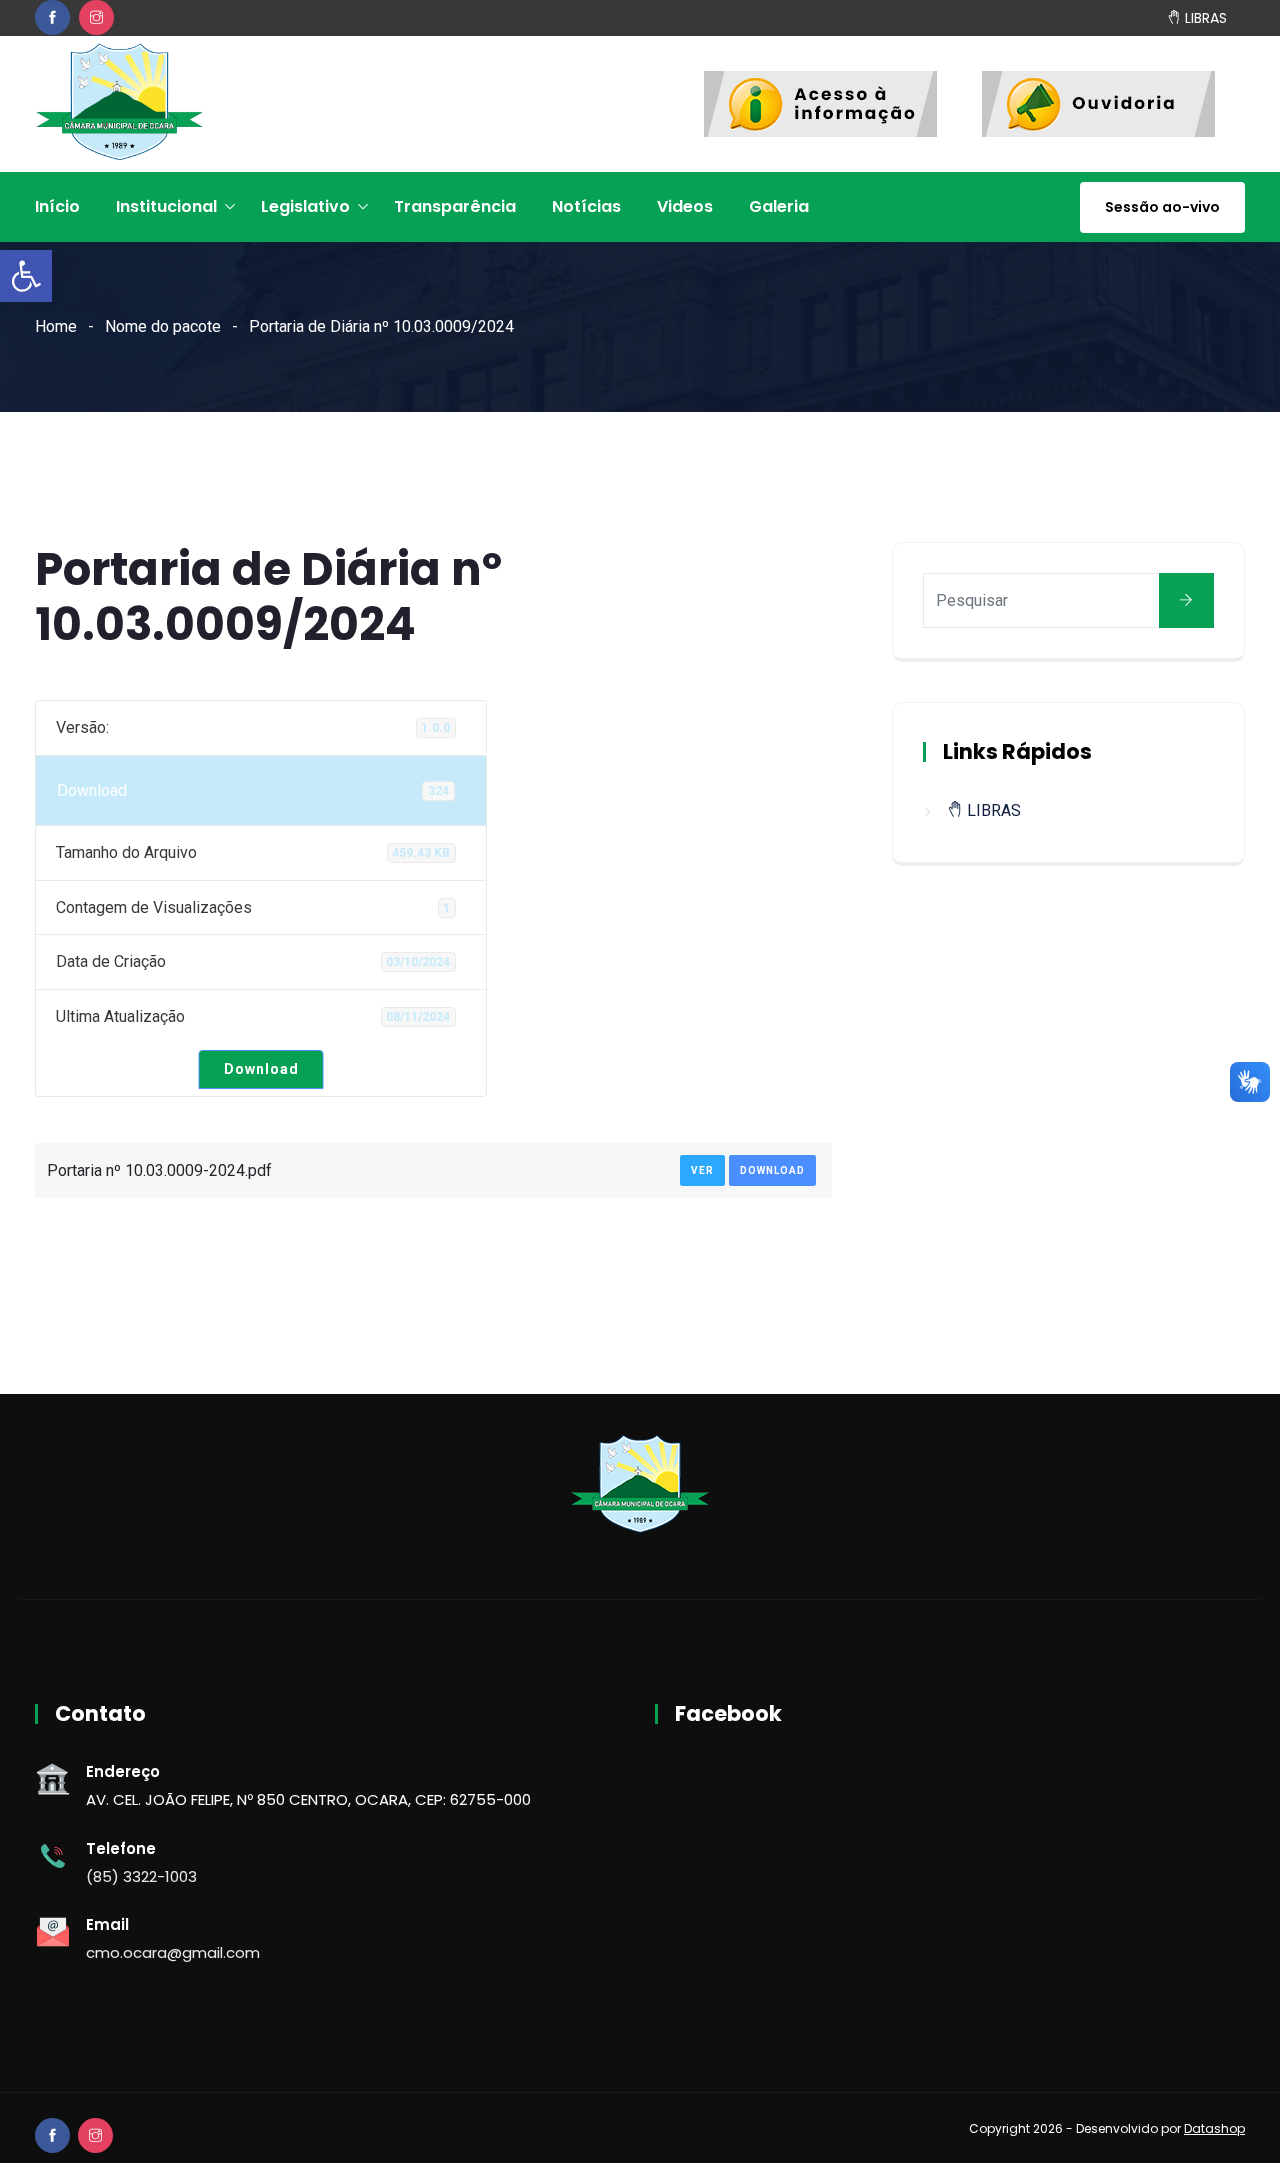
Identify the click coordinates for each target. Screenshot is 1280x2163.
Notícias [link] (586, 206)
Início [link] (57, 206)
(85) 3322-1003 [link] (141, 1876)
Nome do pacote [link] (163, 326)
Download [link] (261, 1069)
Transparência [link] (455, 206)
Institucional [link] (166, 206)
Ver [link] (702, 1170)
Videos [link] (685, 206)
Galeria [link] (779, 206)
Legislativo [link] (305, 206)
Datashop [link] (1214, 2128)
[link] (26, 276)
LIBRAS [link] (1204, 17)
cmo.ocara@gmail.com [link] (173, 1952)
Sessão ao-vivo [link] (1162, 207)
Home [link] (56, 326)
